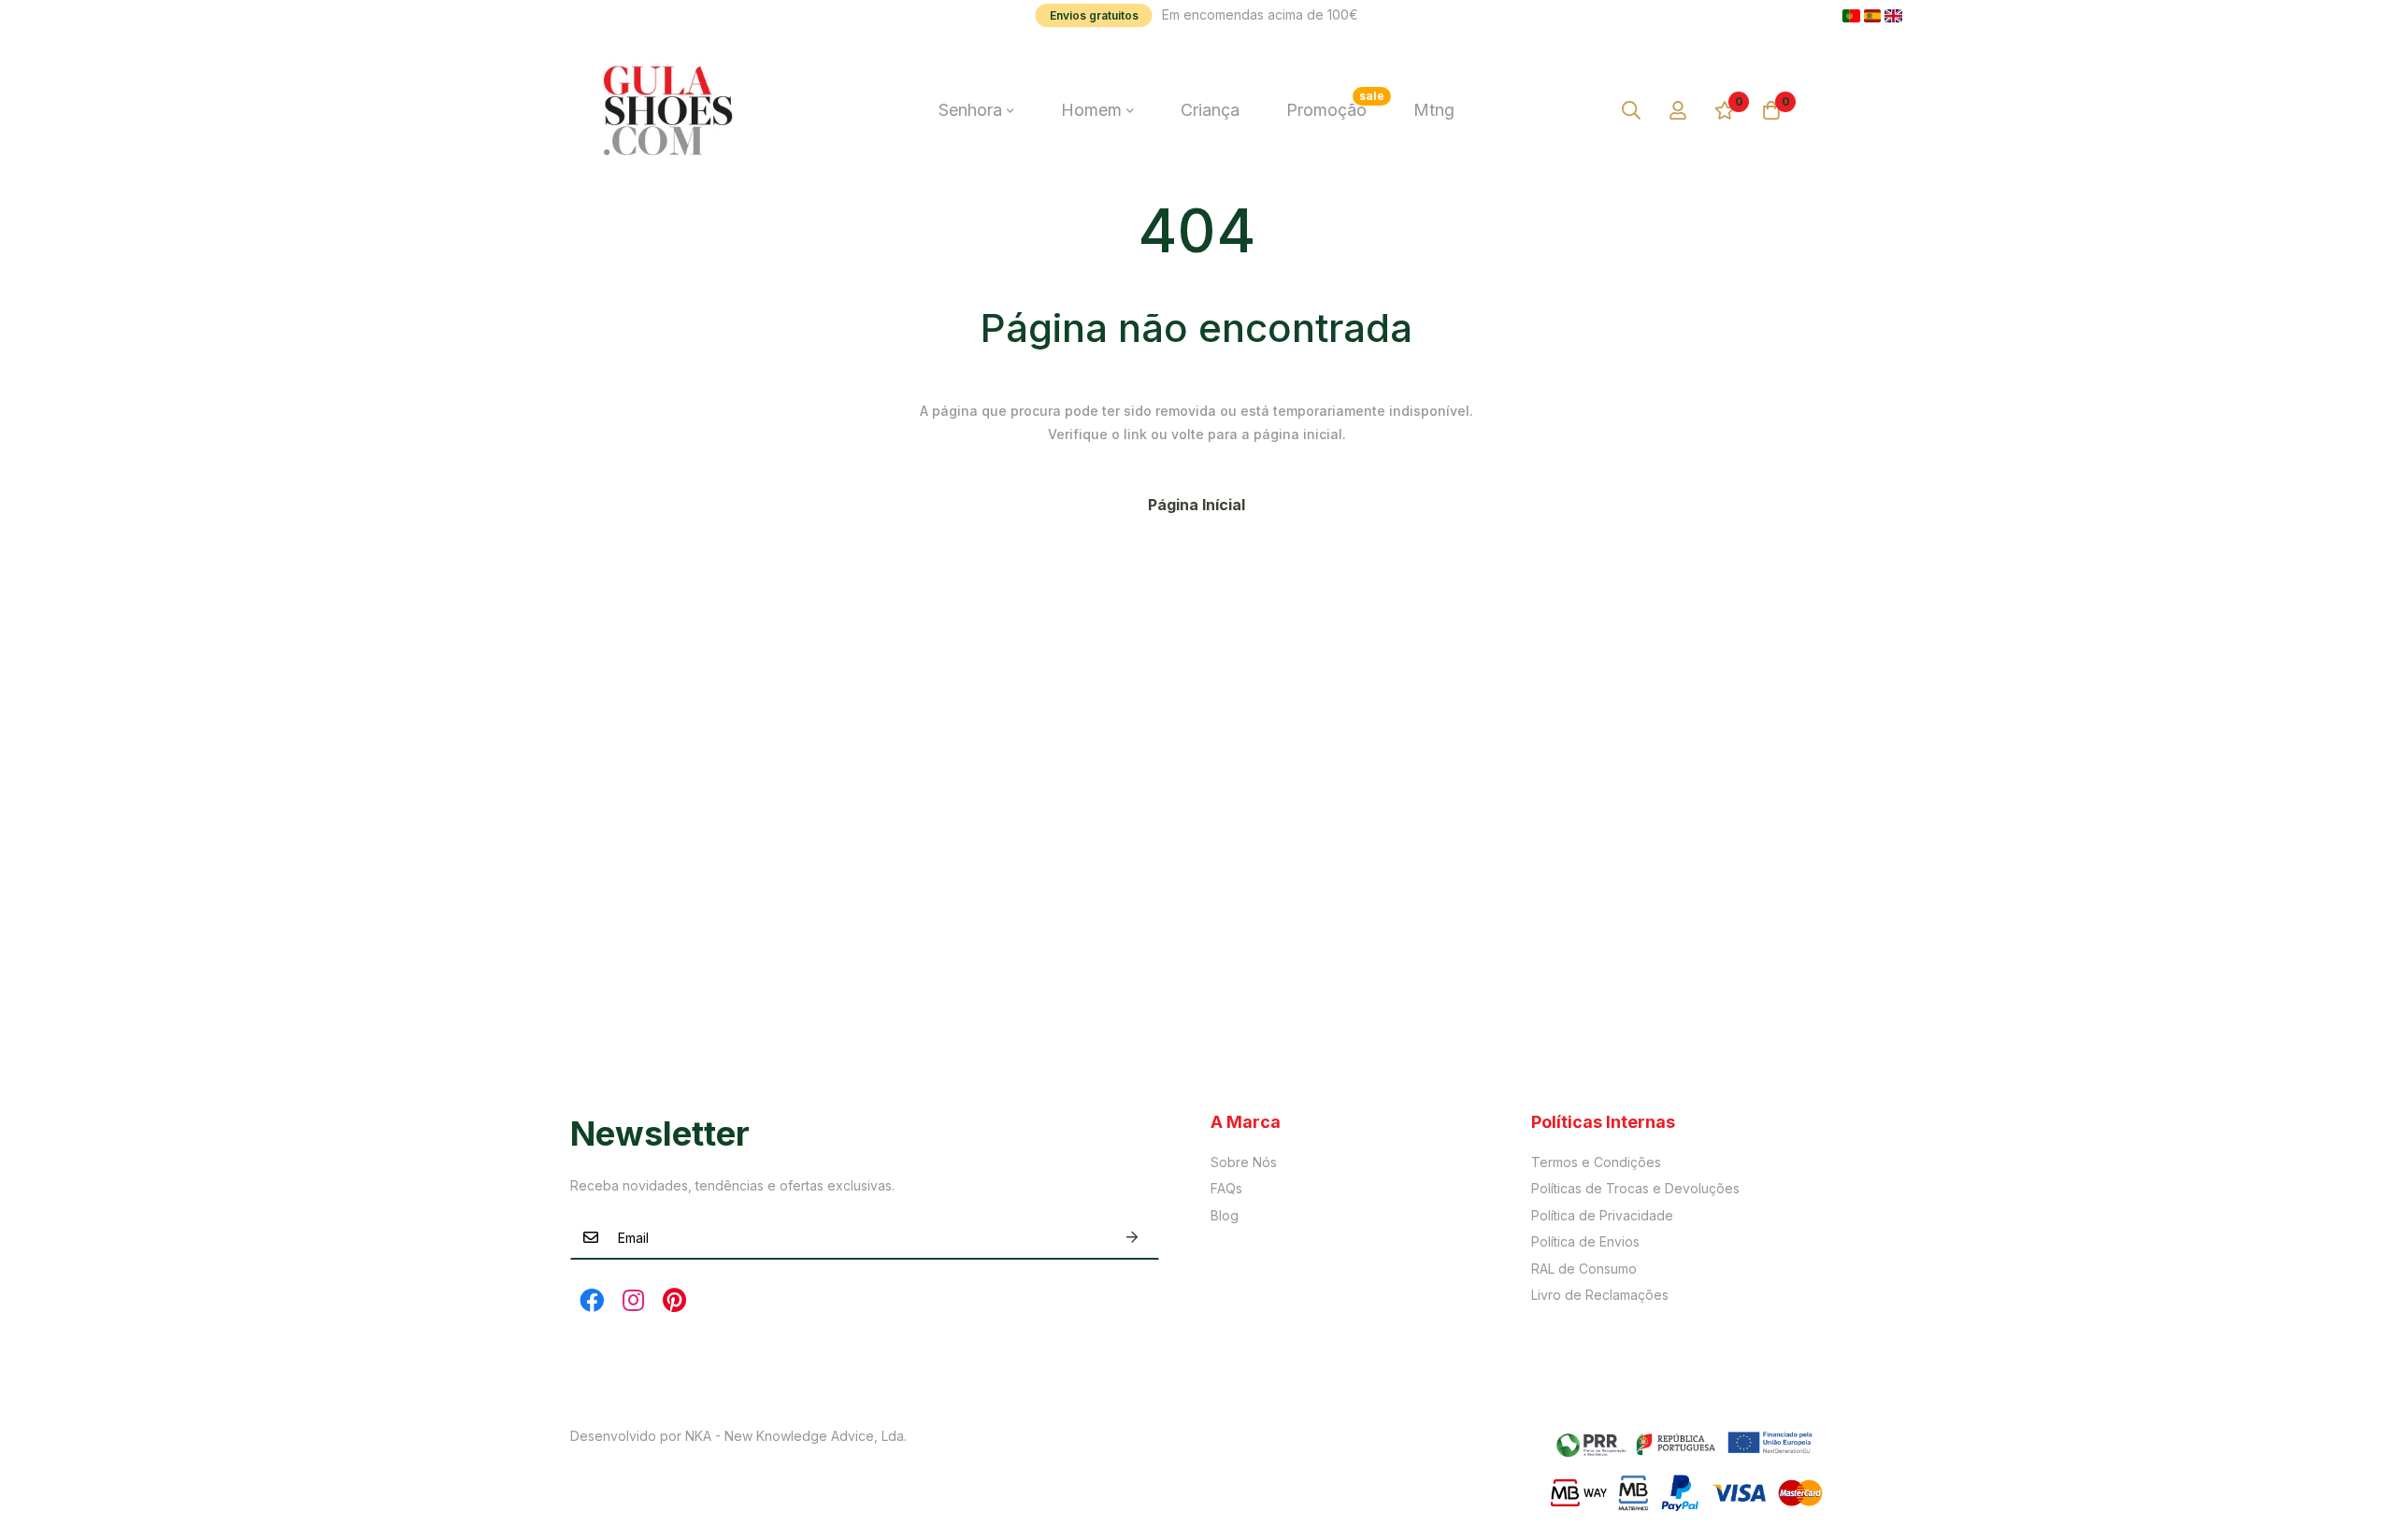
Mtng (1434, 110)
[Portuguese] (1851, 16)
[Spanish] (1873, 16)
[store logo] (668, 110)
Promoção (1335, 104)
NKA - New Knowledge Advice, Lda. (796, 1436)
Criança (1210, 110)
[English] (1893, 16)
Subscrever (1132, 1238)
